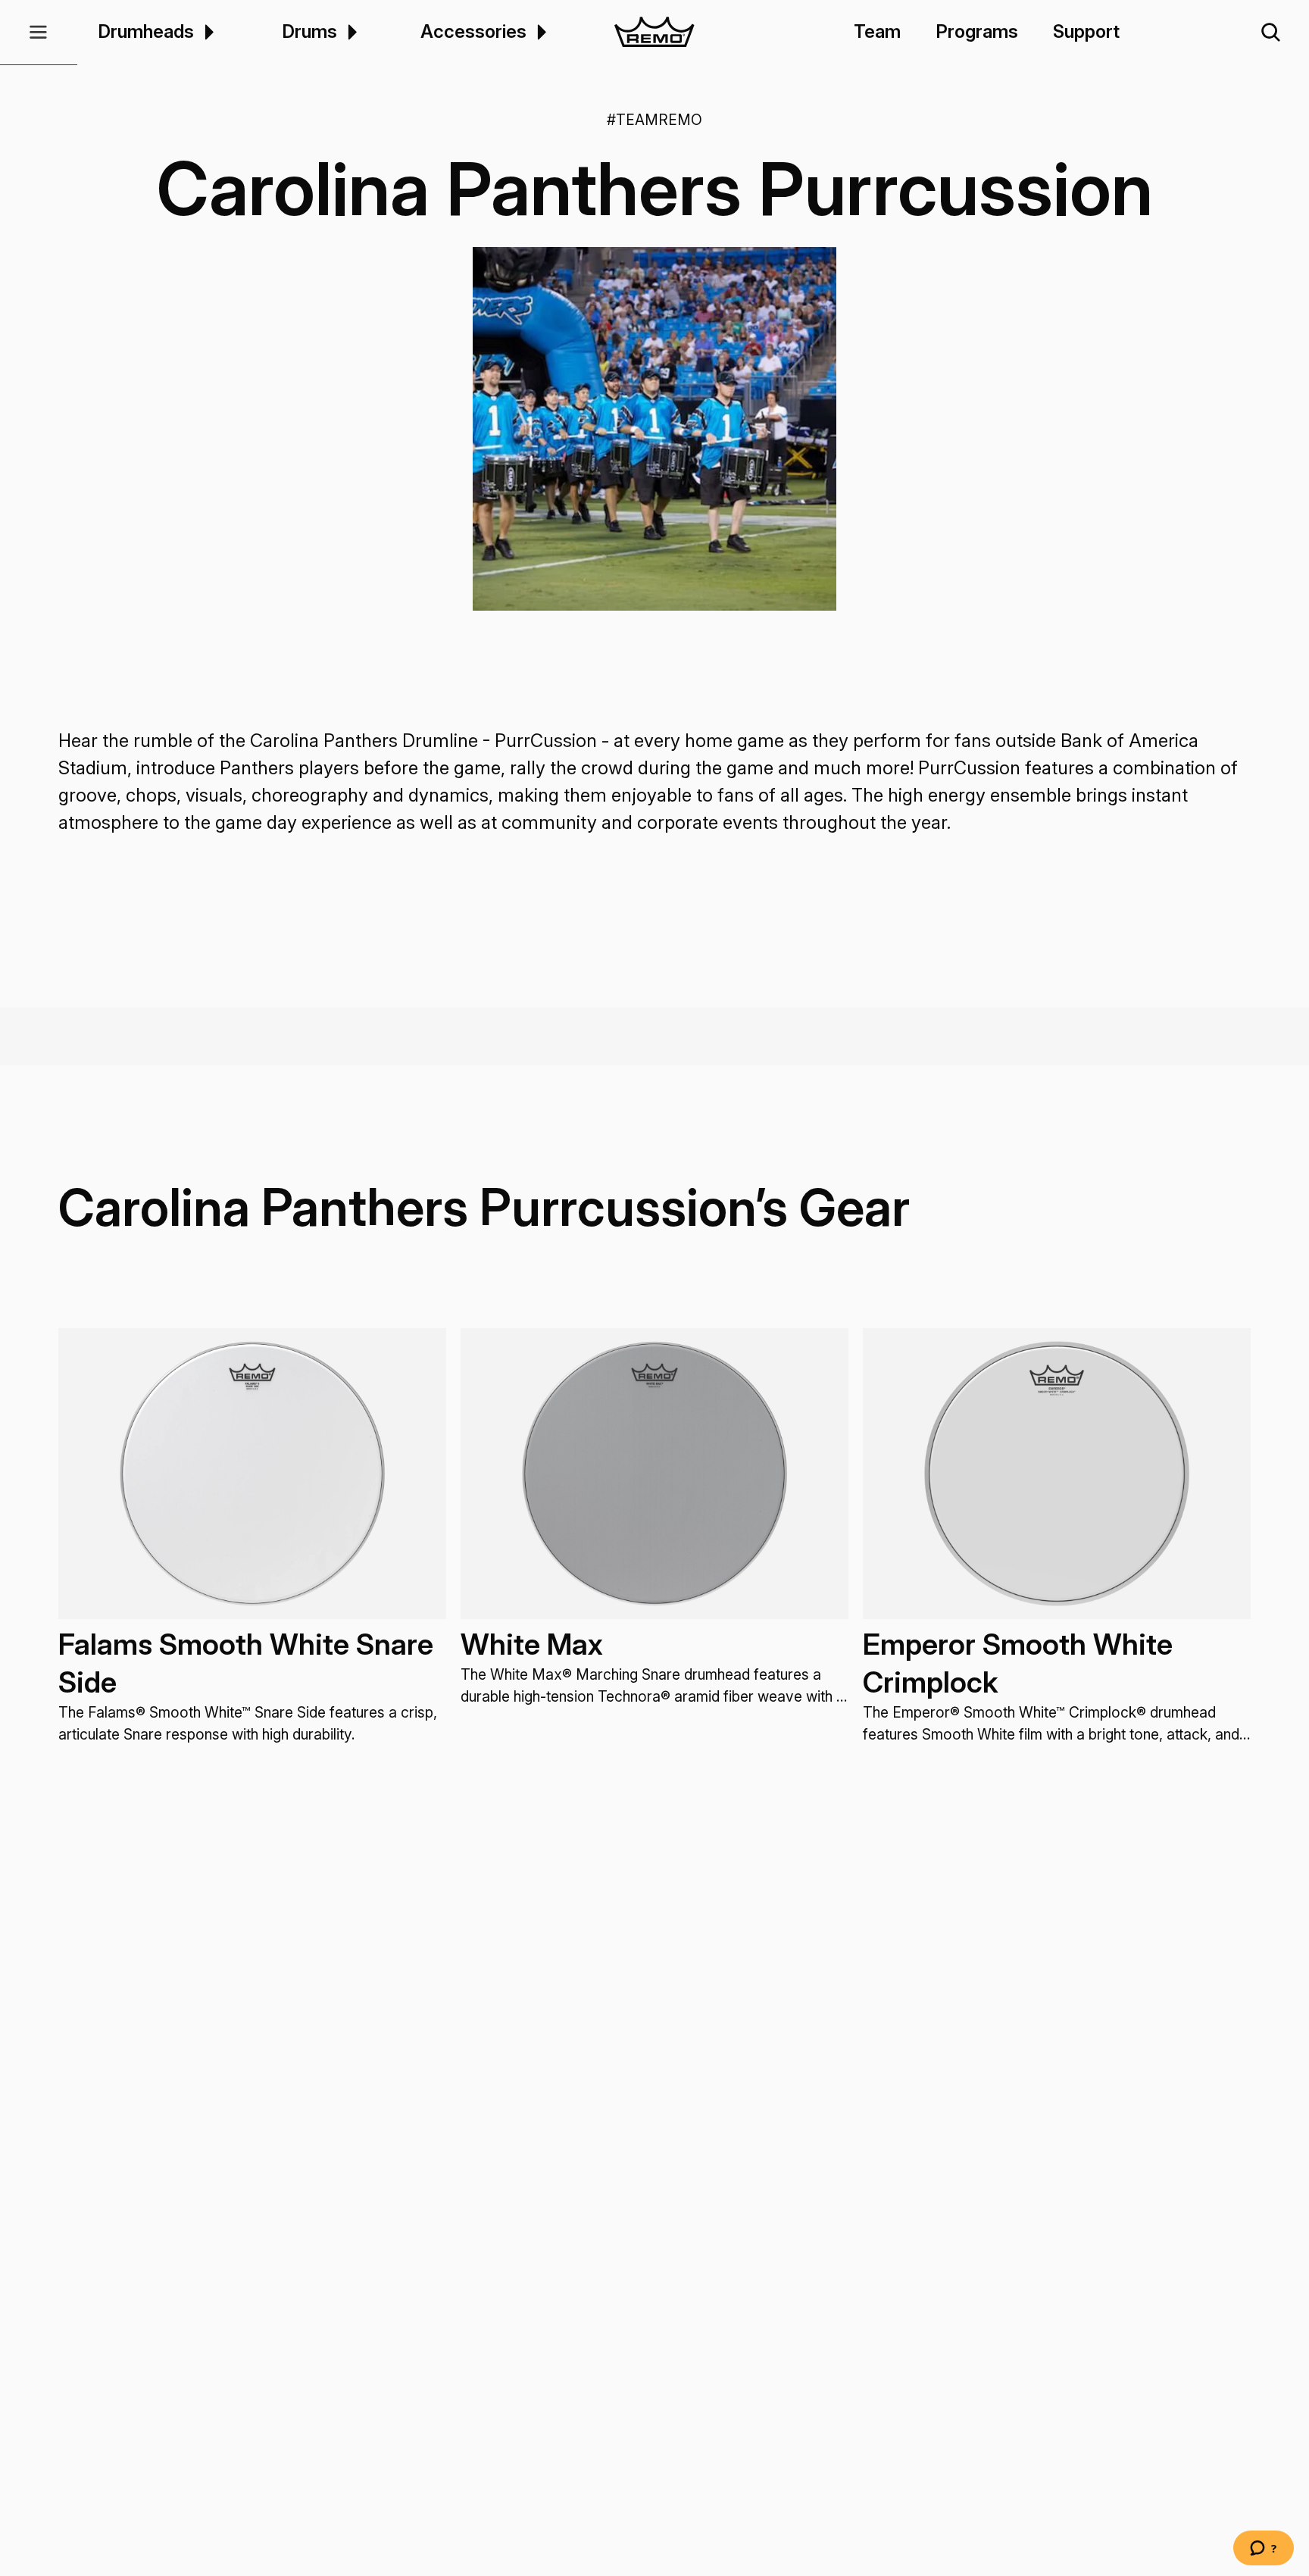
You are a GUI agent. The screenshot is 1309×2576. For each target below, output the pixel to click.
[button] (39, 33)
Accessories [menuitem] (473, 32)
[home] (655, 33)
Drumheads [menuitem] (146, 32)
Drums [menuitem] (309, 32)
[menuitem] (207, 32)
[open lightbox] (654, 429)
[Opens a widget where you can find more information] (1264, 2549)
